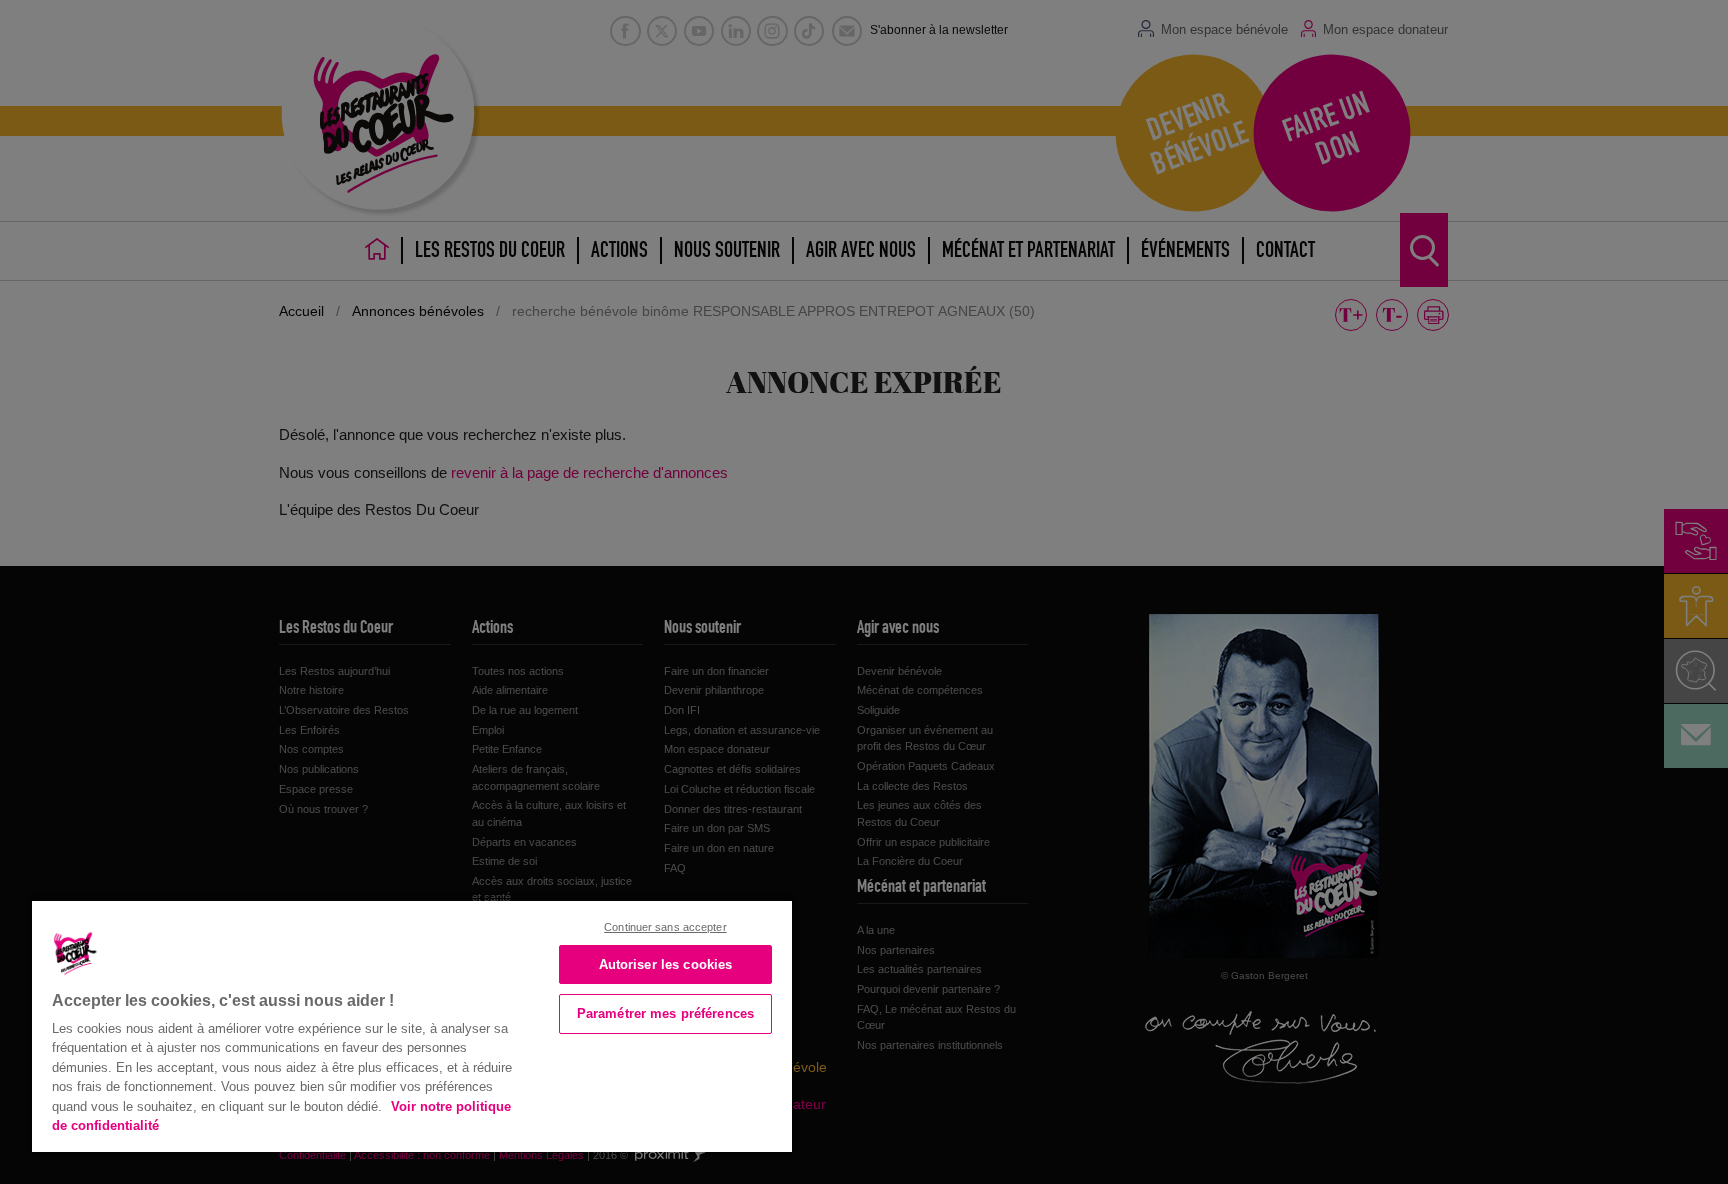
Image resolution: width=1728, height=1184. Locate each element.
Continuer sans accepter (665, 927)
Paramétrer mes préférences (665, 1013)
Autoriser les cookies (666, 964)
